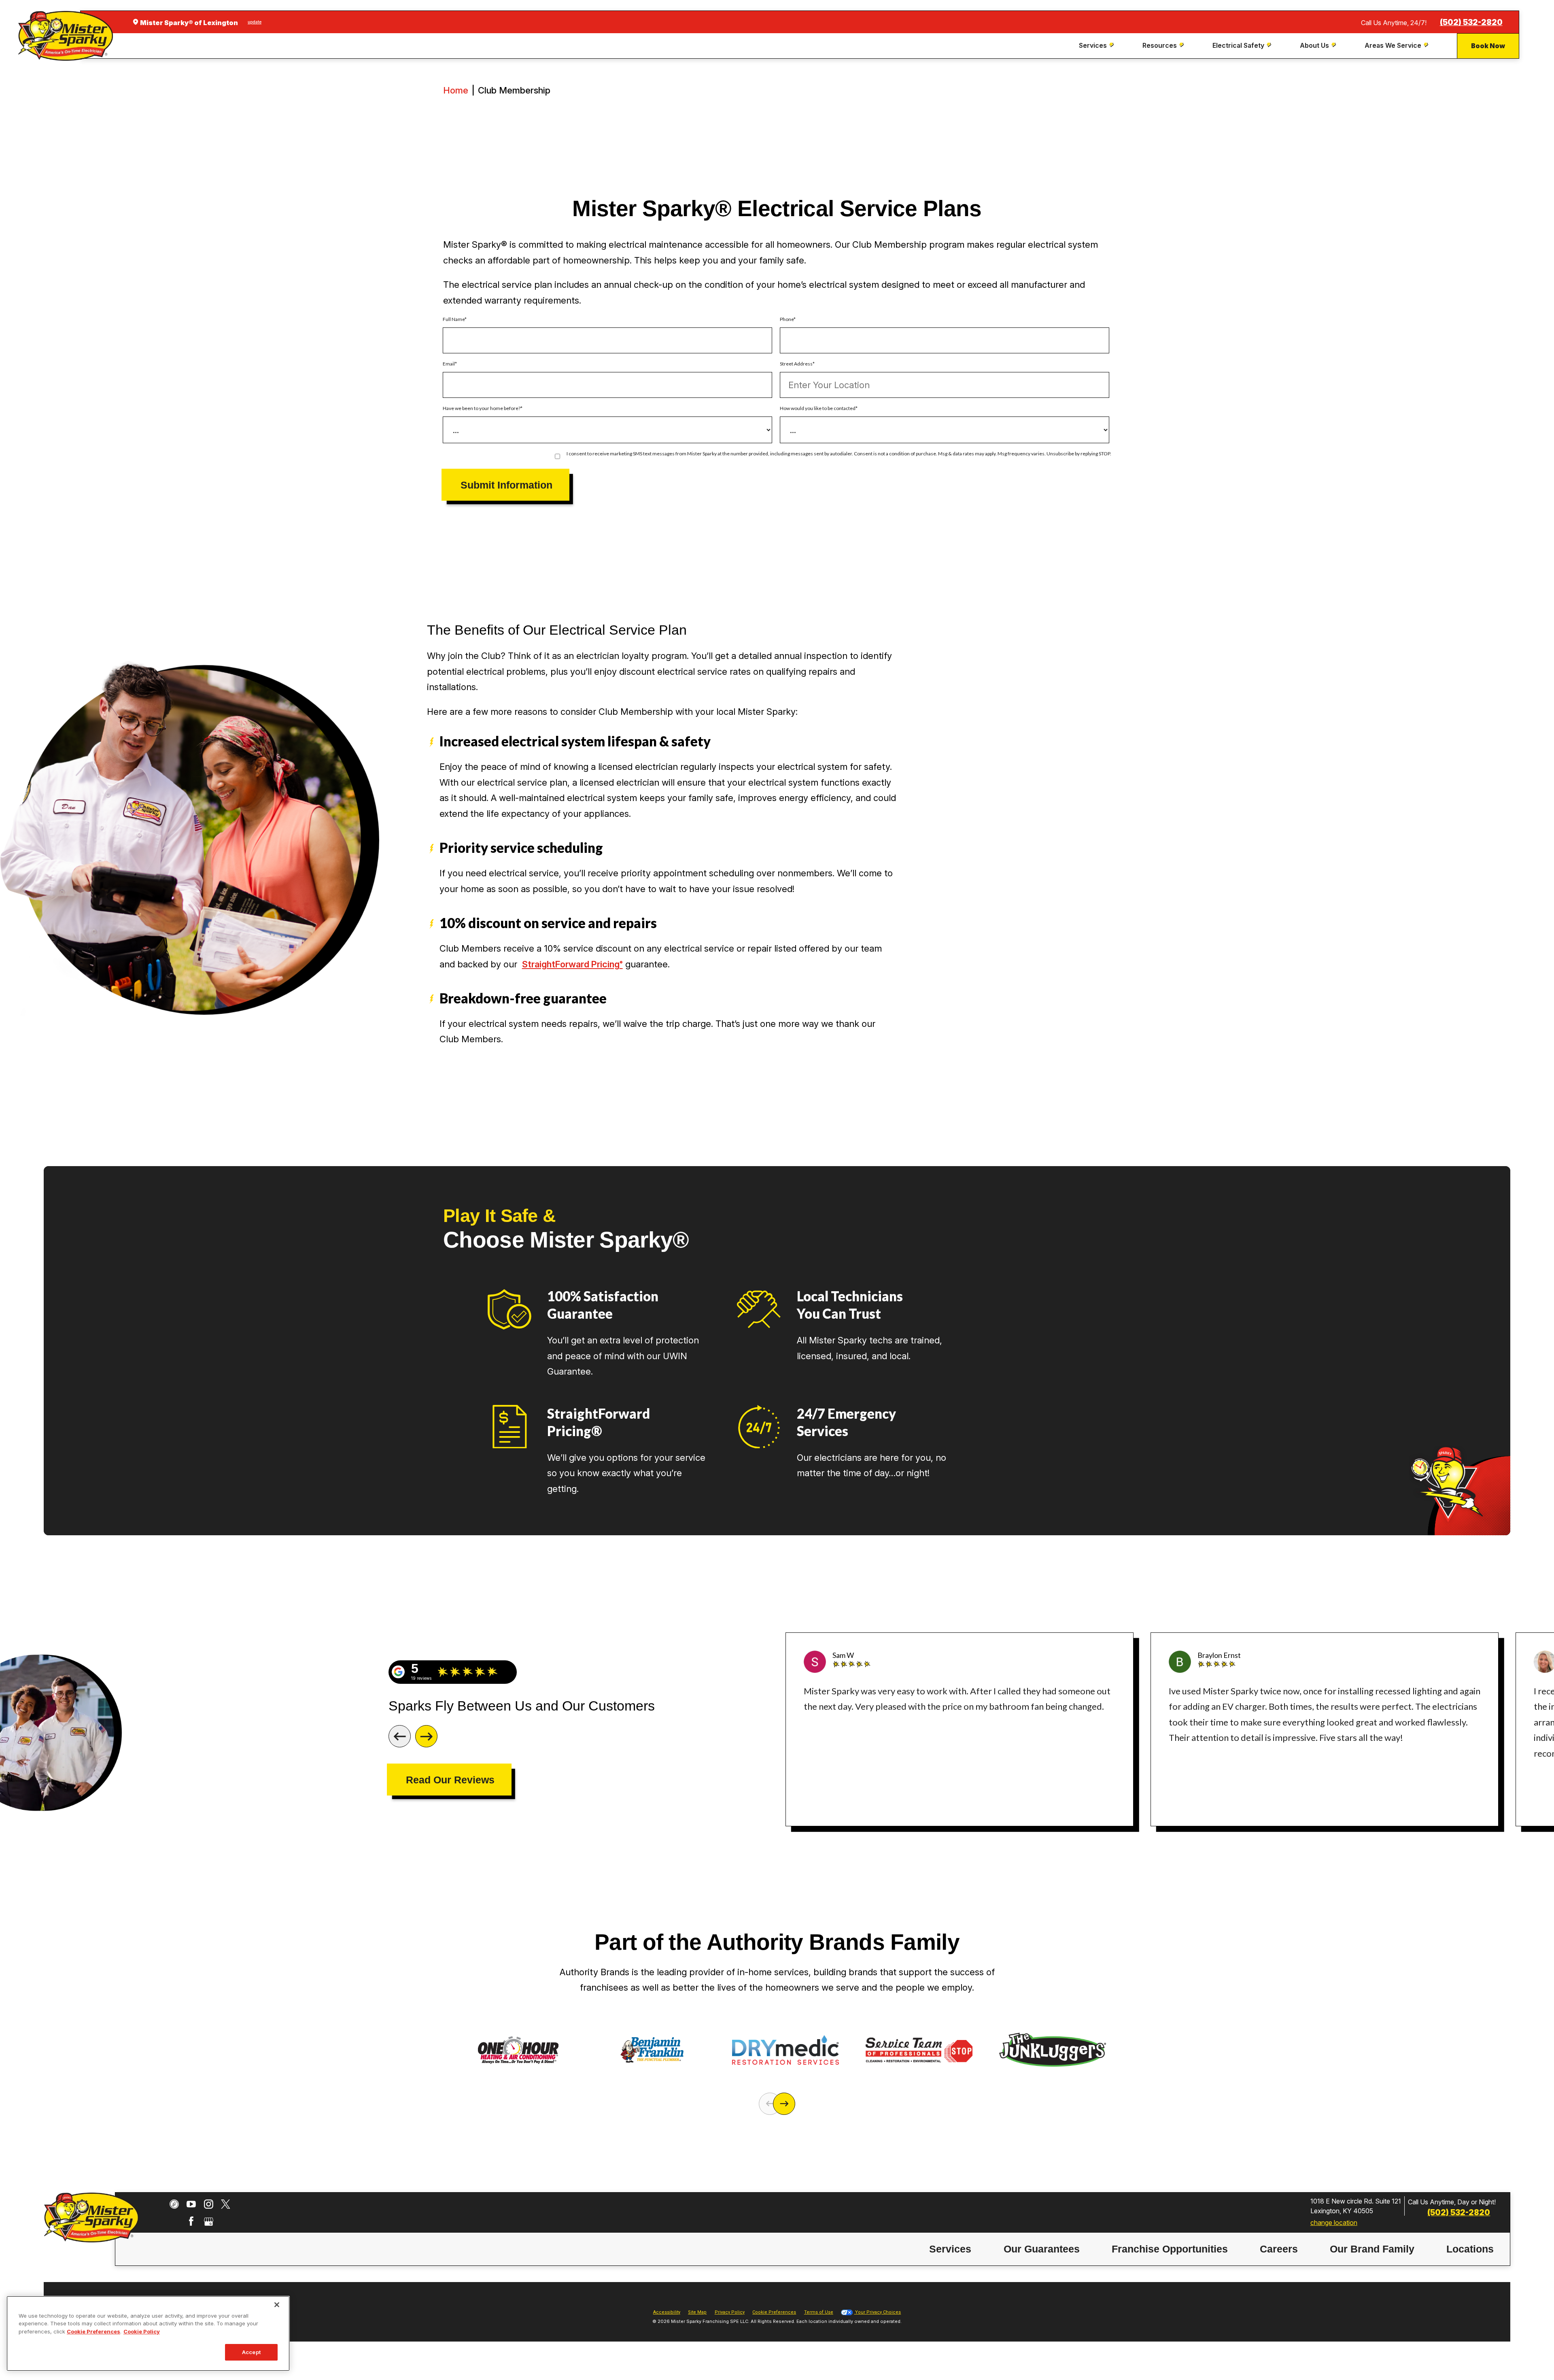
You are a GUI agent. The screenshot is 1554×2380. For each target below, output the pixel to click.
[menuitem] (1097, 46)
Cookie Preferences (93, 2331)
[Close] (277, 2305)
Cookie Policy (142, 2331)
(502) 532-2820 (1471, 22)
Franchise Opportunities (1170, 2249)
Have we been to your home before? (482, 408)
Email (449, 364)
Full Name (454, 319)
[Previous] (400, 1736)
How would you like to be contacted (818, 408)
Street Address (796, 364)
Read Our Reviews (450, 1780)
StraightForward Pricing (572, 964)
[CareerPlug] (174, 2204)
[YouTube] (191, 2204)
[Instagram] (209, 2204)
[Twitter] (226, 2204)
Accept (251, 2352)
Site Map (697, 2312)
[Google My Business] (209, 2221)
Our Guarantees (1042, 2249)
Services (950, 2249)
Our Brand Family (1372, 2249)
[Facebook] (191, 2221)
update (255, 22)
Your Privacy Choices (877, 2312)
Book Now (1488, 46)
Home (456, 90)
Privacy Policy (730, 2312)
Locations (1470, 2249)
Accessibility (667, 2312)
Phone (787, 319)
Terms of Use (819, 2312)
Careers (1279, 2249)
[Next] (426, 1736)
